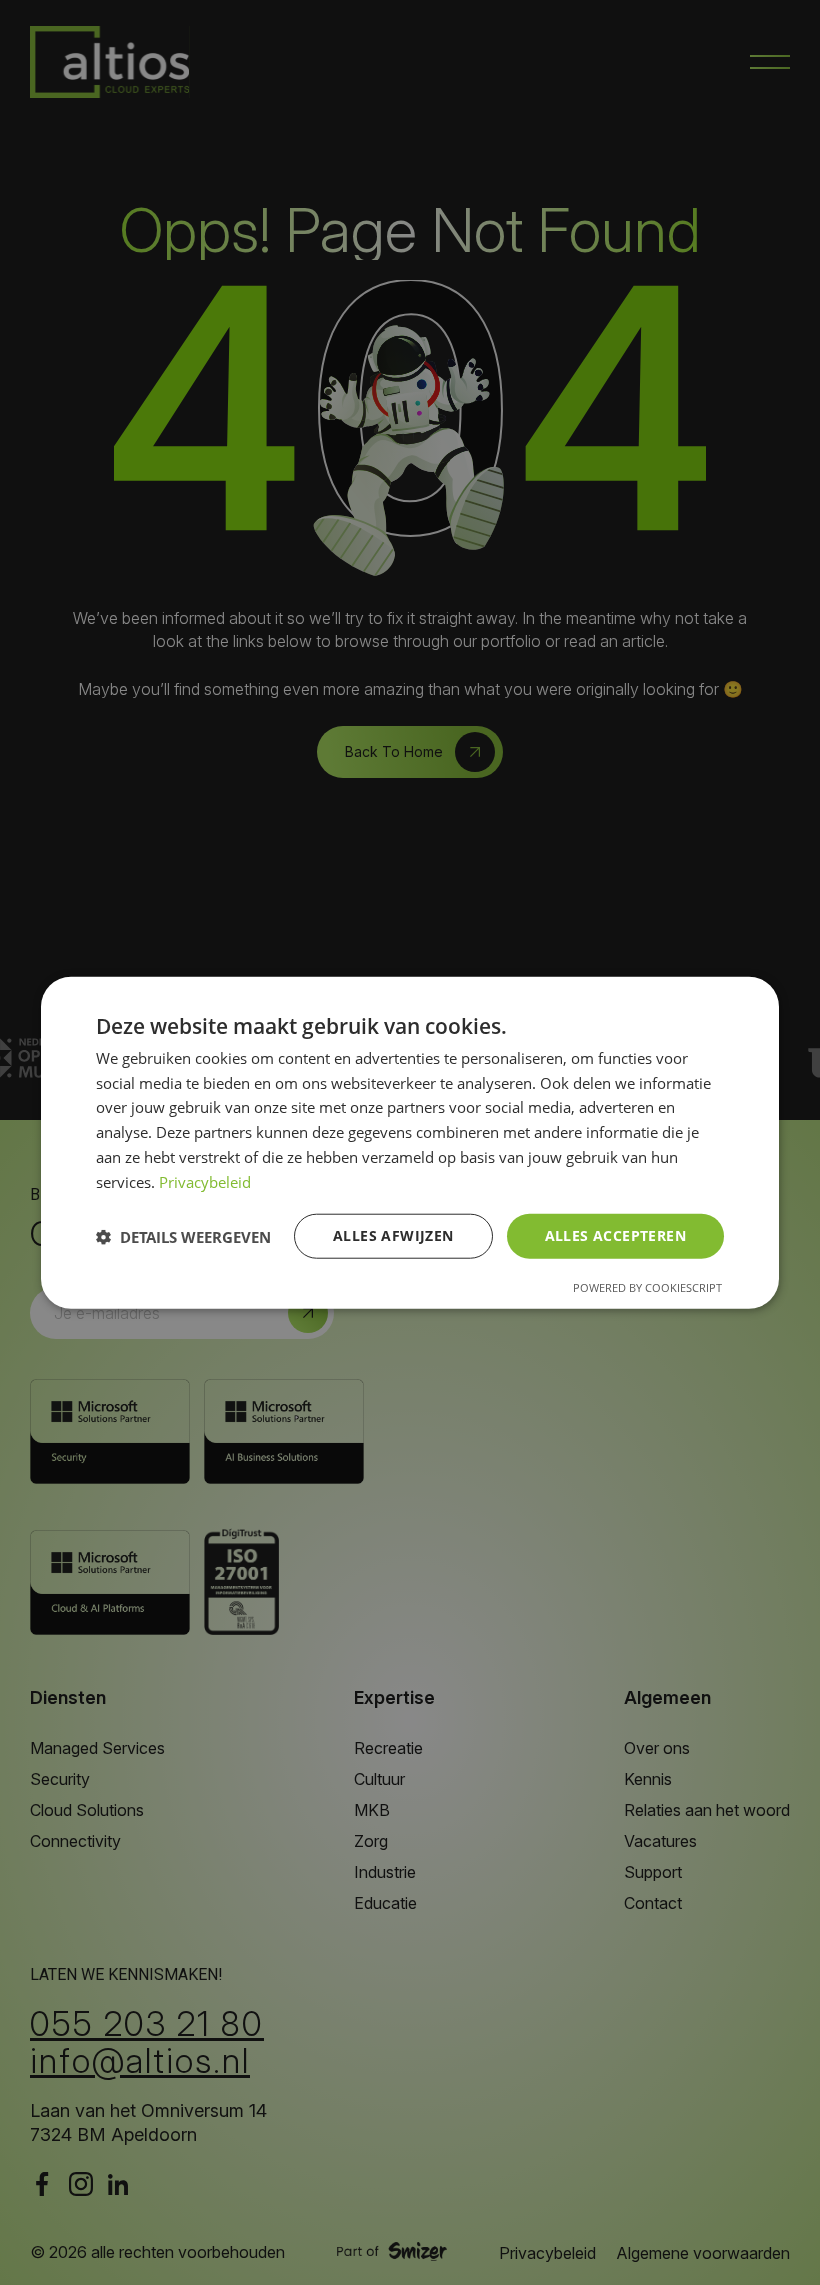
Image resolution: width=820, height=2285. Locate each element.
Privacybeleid (205, 1181)
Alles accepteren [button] (615, 1235)
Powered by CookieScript (647, 1287)
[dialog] (410, 1142)
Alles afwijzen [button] (393, 1235)
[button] (183, 1236)
